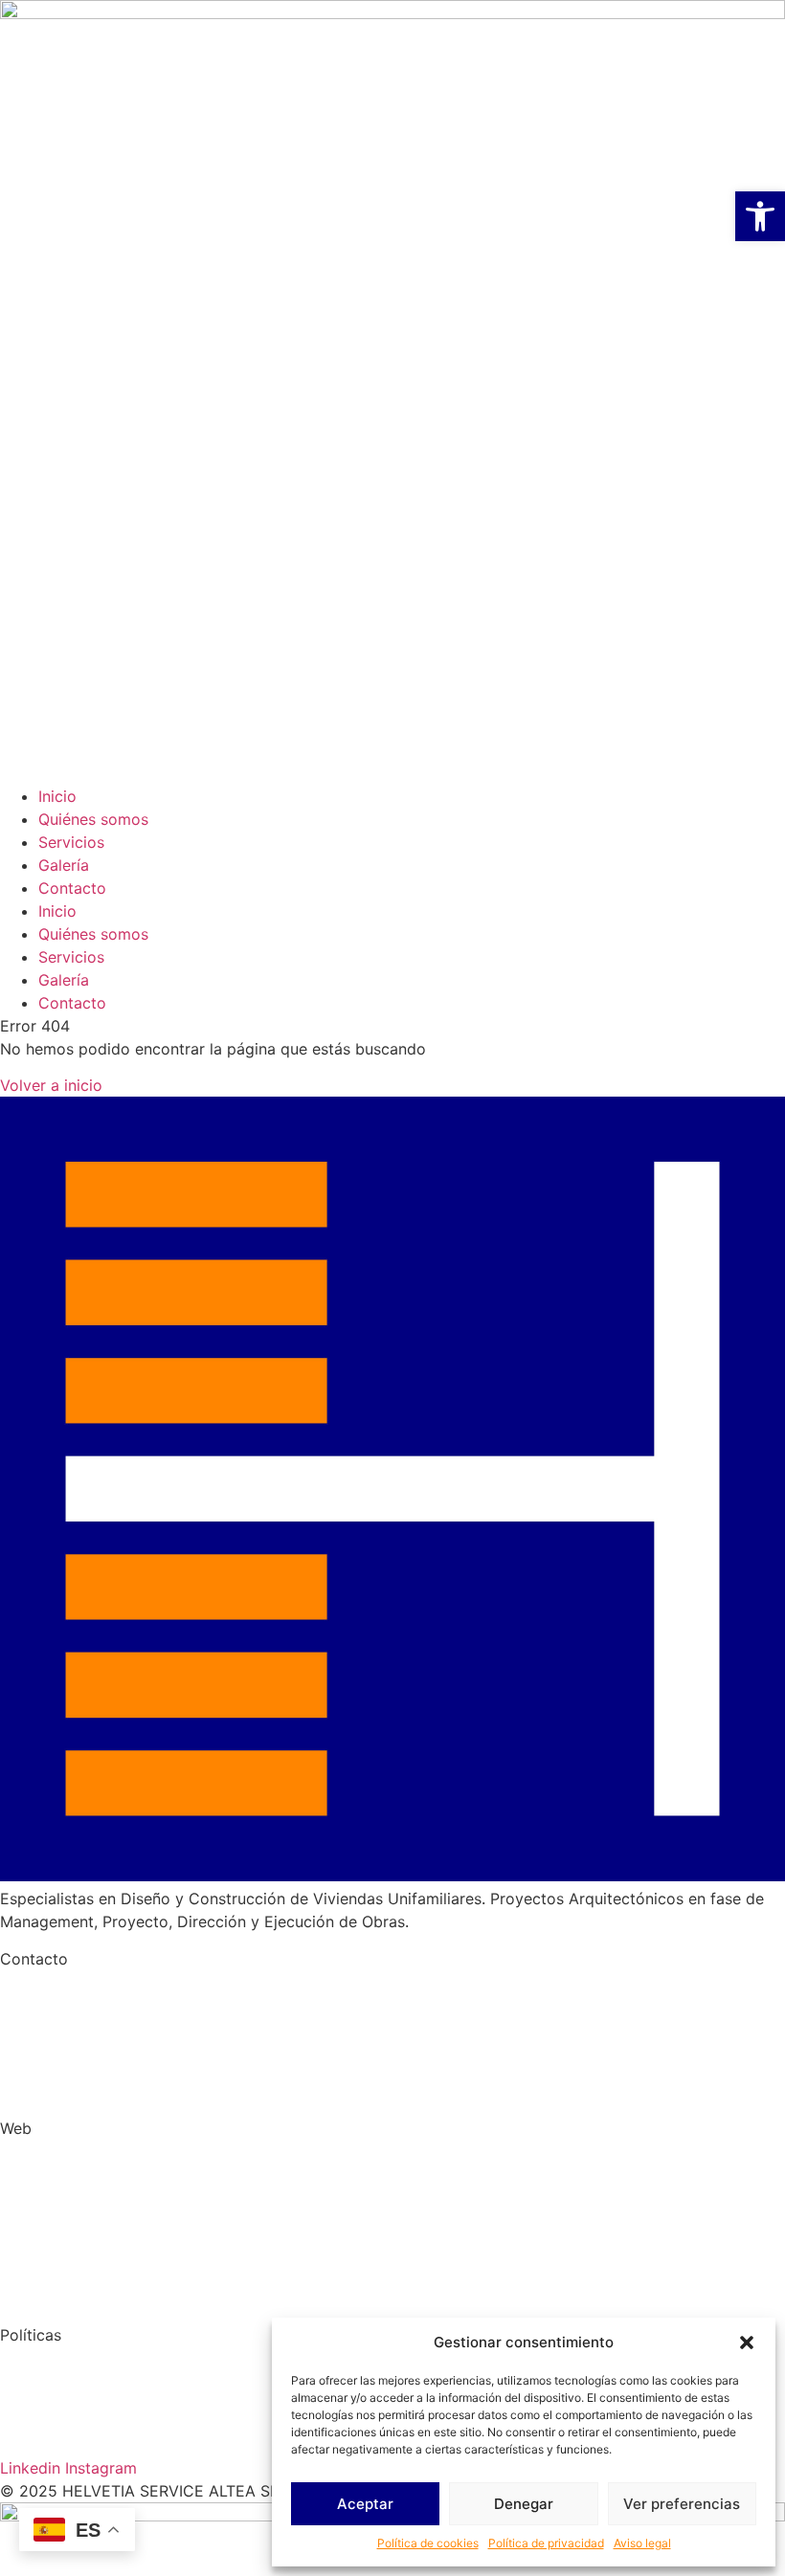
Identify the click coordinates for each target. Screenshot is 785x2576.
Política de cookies (428, 2543)
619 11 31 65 (160, 2018)
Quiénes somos (93, 819)
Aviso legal (642, 2543)
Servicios (71, 842)
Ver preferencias (682, 2504)
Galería (64, 865)
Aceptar (365, 2504)
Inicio (57, 796)
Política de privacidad (546, 2543)
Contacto (72, 888)
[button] (747, 2343)
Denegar (524, 2504)
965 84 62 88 (50, 2018)
